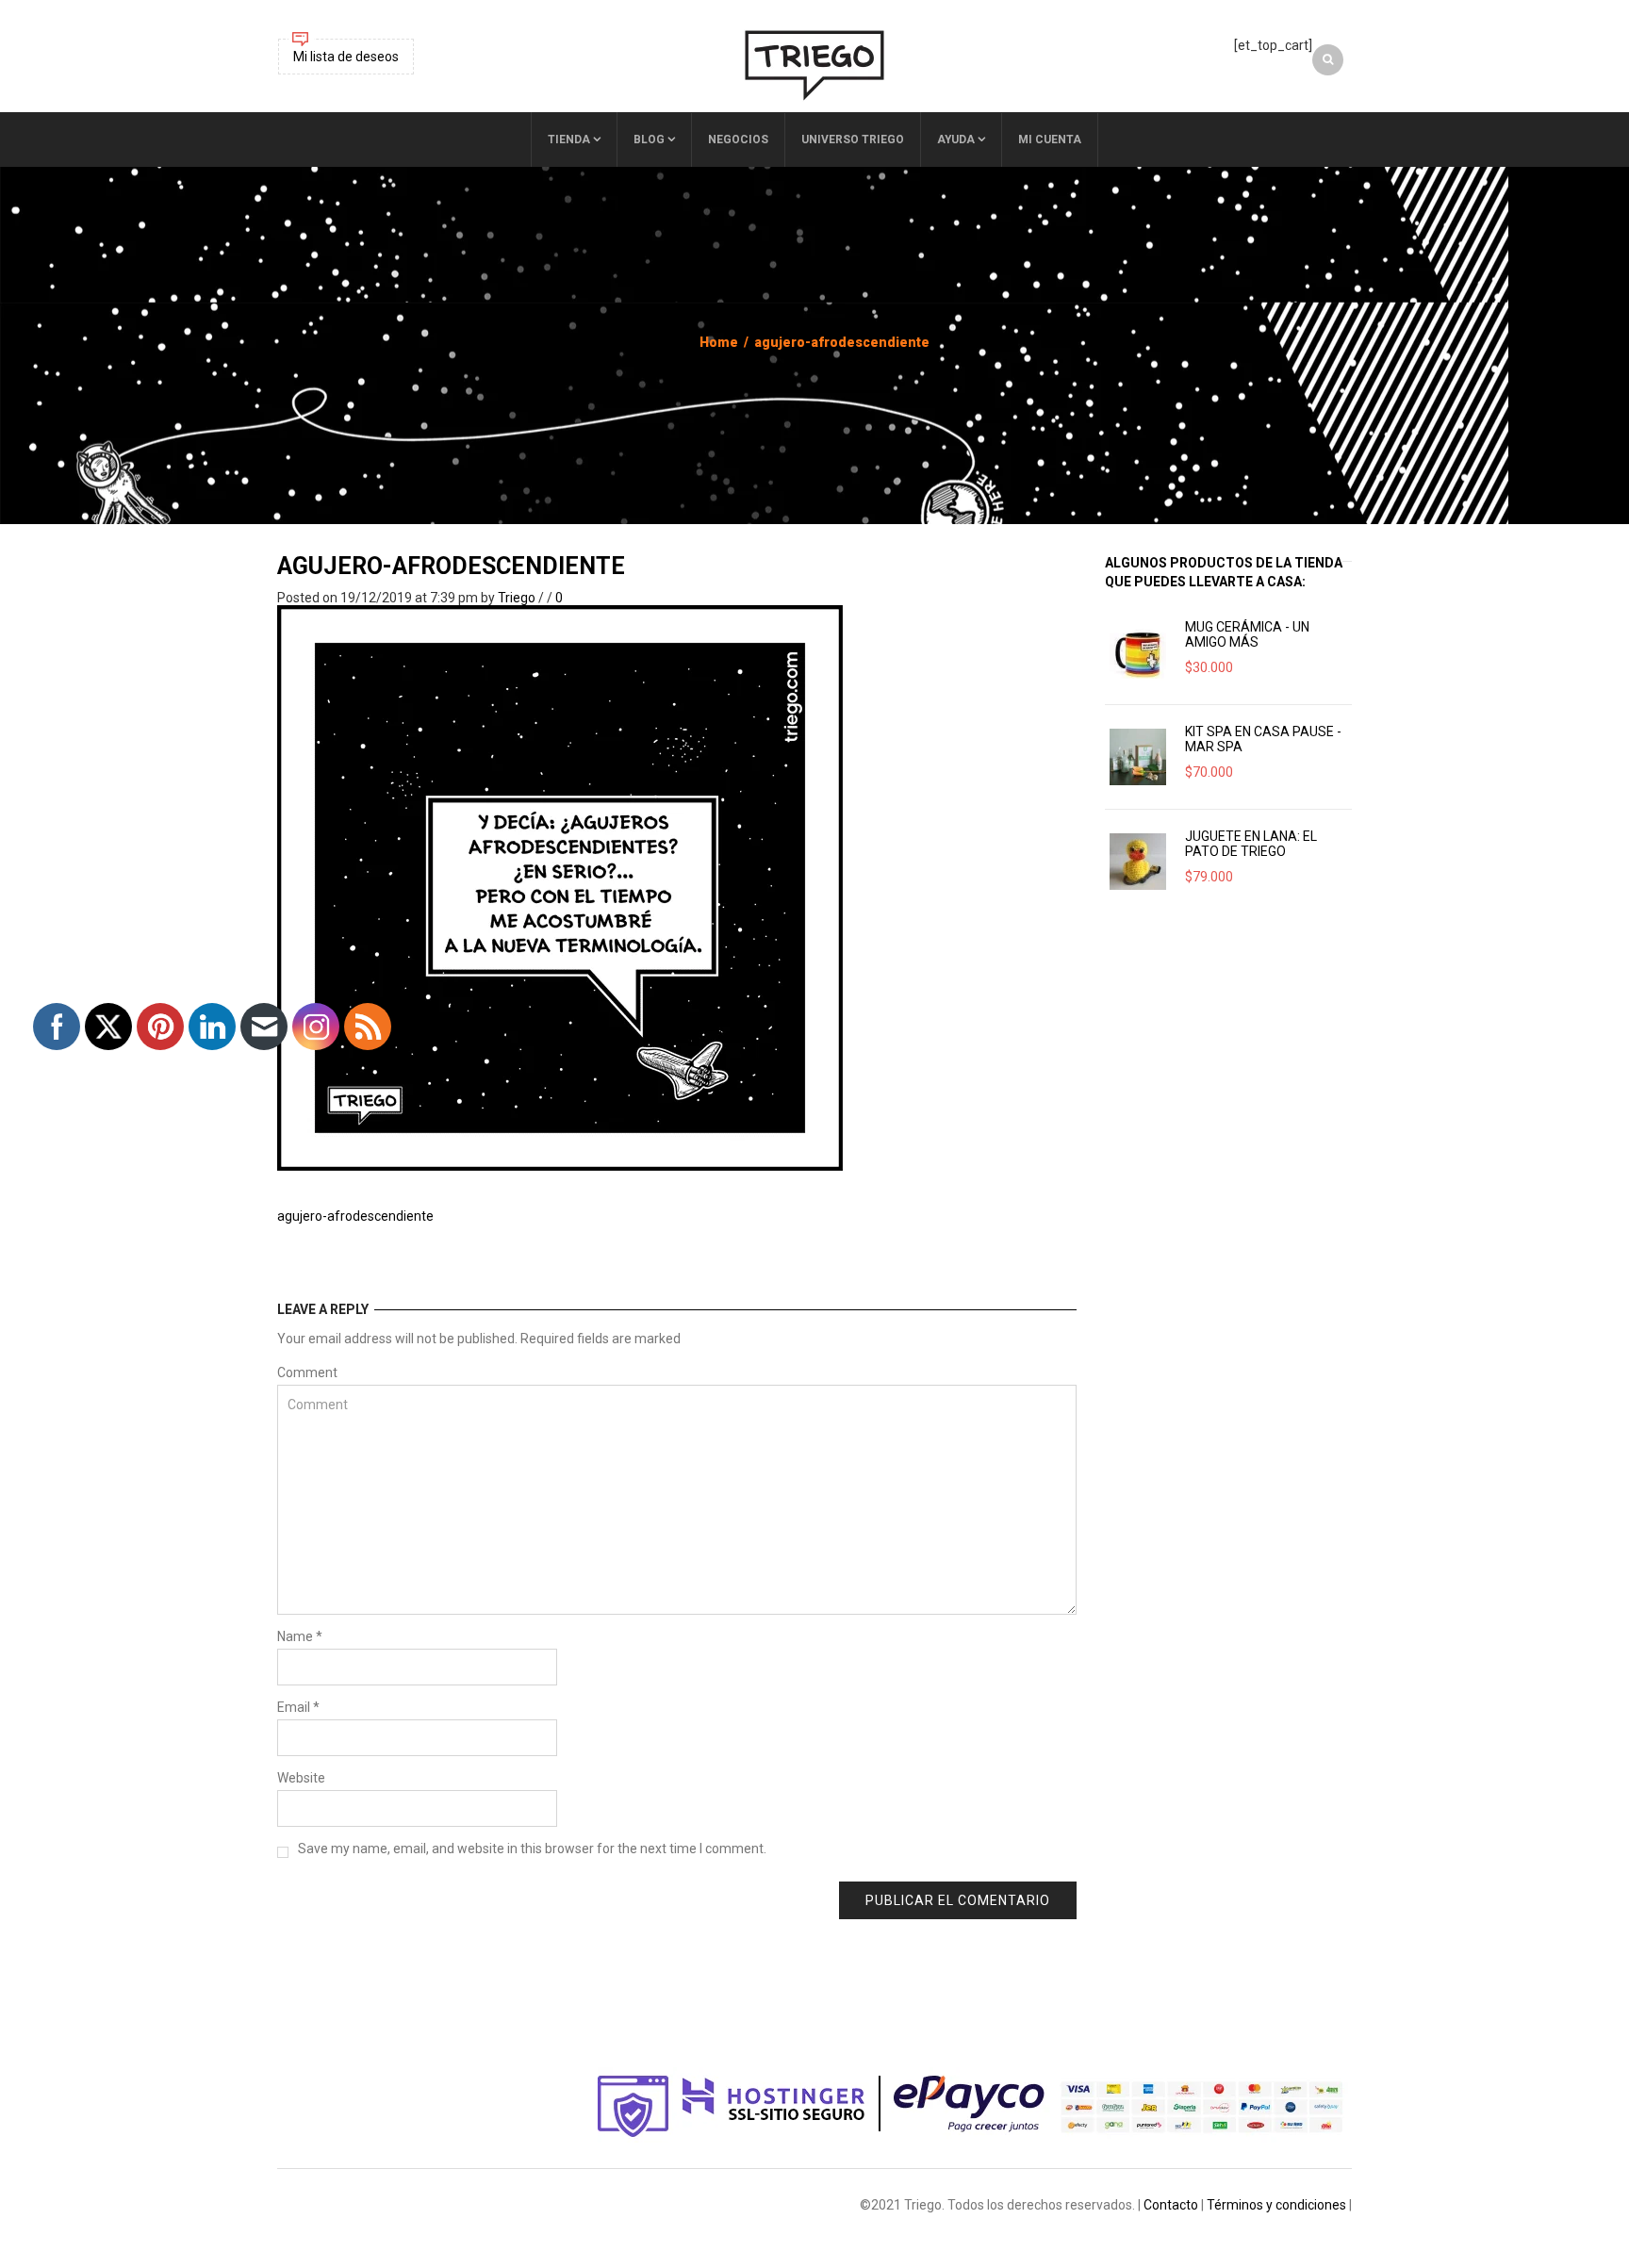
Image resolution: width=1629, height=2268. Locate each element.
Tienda (569, 140)
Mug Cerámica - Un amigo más (1247, 634)
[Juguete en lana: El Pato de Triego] (1138, 862)
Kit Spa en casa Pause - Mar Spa (1263, 739)
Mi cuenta (1050, 140)
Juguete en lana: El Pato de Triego (1251, 844)
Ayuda (956, 140)
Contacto (1171, 2205)
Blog (649, 140)
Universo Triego (853, 140)
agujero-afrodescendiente (451, 566)
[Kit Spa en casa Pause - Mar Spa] (1138, 757)
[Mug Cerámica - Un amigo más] (1138, 652)
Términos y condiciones (1276, 2205)
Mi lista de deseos (346, 57)
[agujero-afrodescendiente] (560, 887)
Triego (517, 598)
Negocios (738, 140)
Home (719, 342)
